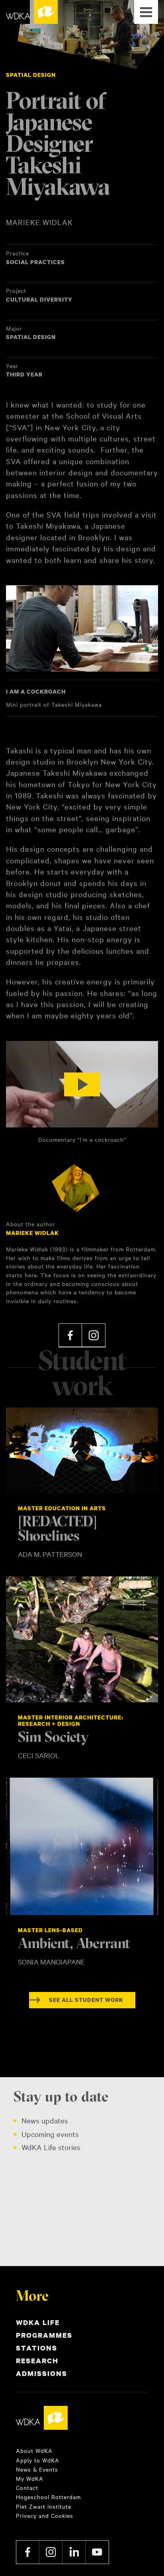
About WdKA (34, 2451)
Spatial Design (31, 75)
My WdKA (30, 2478)
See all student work (86, 2000)
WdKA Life (38, 2322)
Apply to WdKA (38, 2460)
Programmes (44, 2335)
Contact (27, 2488)
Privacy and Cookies (45, 2515)
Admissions (42, 2373)
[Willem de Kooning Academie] (32, 12)
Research (37, 2361)
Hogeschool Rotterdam (48, 2497)
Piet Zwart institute (44, 2506)
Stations (37, 2348)
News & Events (37, 2469)
